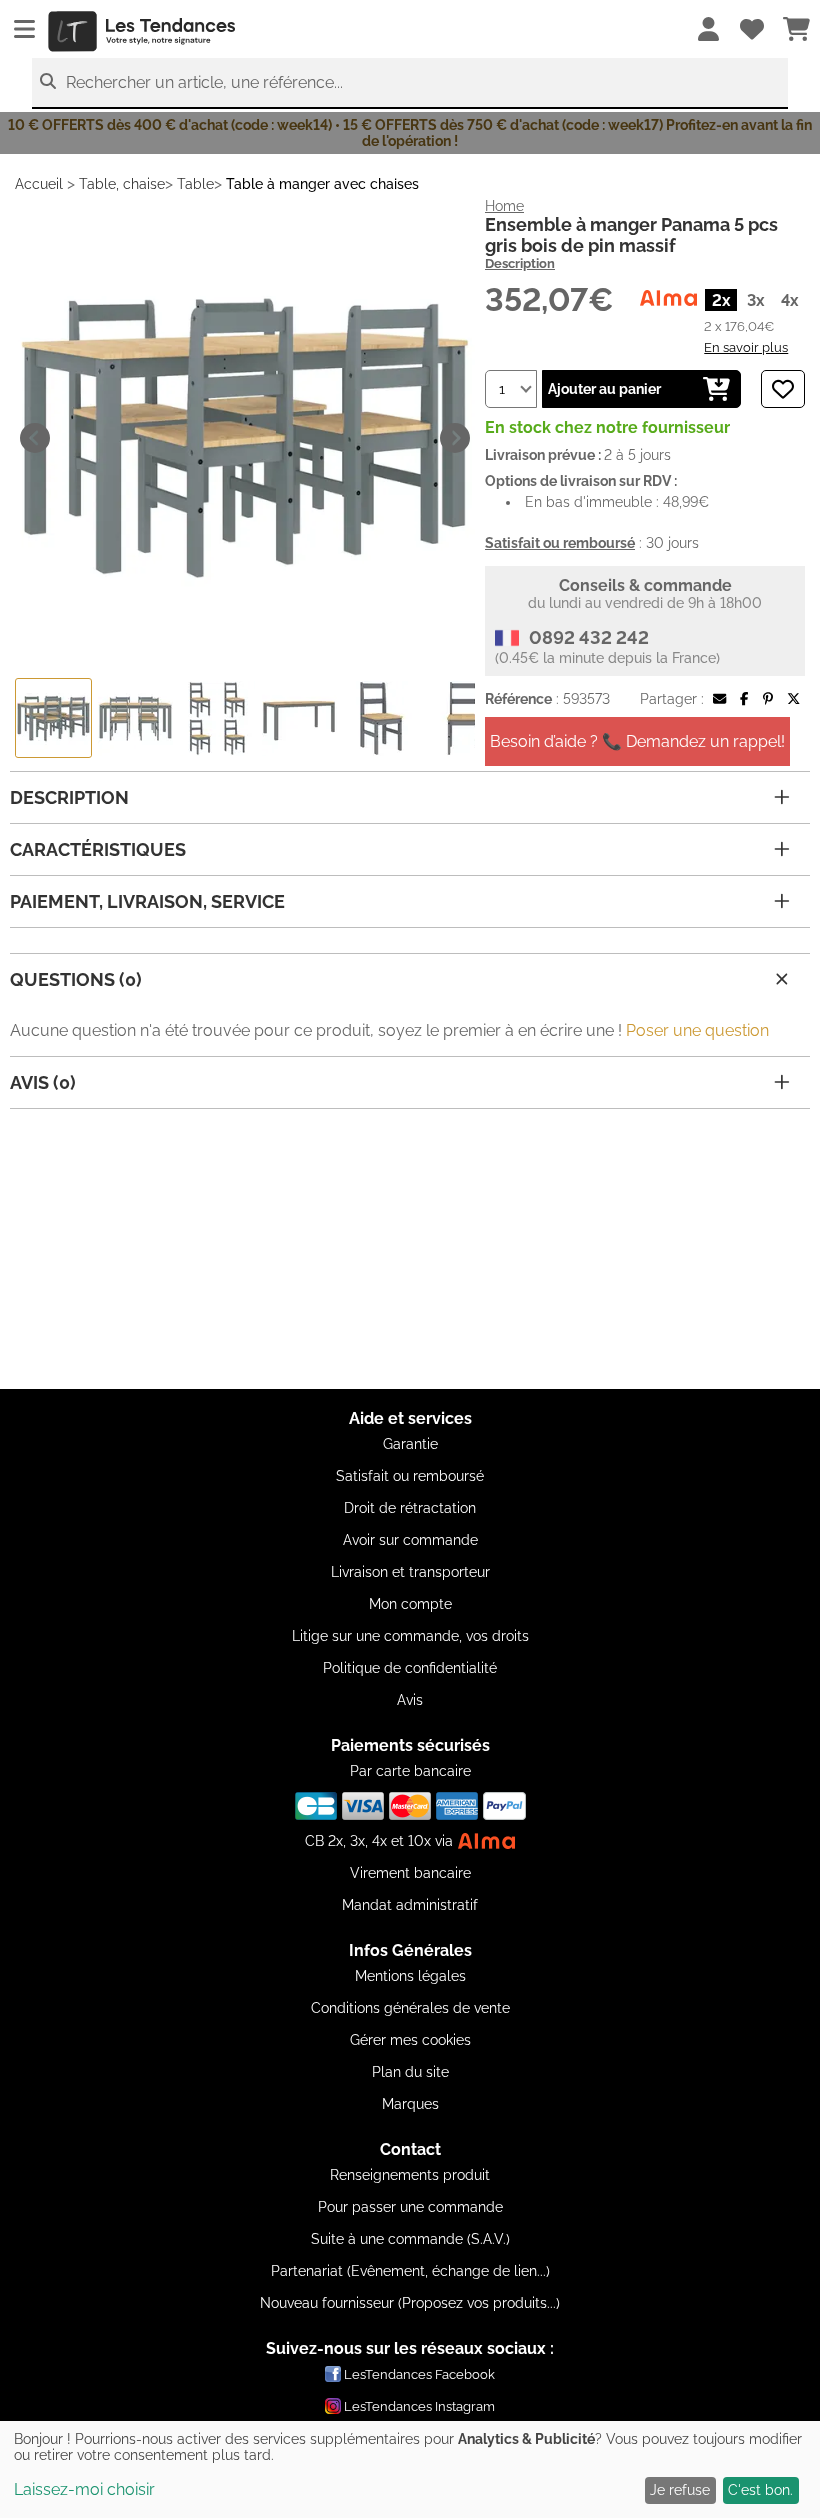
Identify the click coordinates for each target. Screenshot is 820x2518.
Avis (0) (43, 1082)
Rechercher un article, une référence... (204, 82)
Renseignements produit (410, 2175)
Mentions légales (410, 1976)
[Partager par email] (719, 699)
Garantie (410, 1444)
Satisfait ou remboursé (410, 1476)
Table (195, 184)
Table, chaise (122, 184)
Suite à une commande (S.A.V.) (410, 2239)
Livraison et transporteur (410, 1572)
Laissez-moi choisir (84, 2489)
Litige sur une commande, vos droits (410, 1636)
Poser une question (697, 1030)
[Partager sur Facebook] (744, 699)
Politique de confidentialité (410, 1668)
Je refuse (680, 2490)
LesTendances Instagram (419, 2406)
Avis (410, 1700)
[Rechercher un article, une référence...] (48, 81)
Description (520, 263)
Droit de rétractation (410, 1508)
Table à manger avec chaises (322, 184)
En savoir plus (746, 347)
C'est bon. (760, 2490)
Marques (410, 2104)
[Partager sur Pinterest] (768, 699)
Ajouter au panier (604, 389)
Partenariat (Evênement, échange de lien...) (410, 2271)
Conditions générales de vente (410, 2008)
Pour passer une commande (410, 2207)
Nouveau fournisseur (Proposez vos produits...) (410, 2303)
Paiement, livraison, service (147, 901)
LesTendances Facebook (419, 2374)
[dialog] (410, 2469)
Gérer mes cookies (410, 2040)
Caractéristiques (98, 849)
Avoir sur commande (410, 1540)
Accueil (39, 184)
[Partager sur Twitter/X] (793, 699)
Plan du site (410, 2072)
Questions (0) (76, 979)
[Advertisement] (410, 1249)
